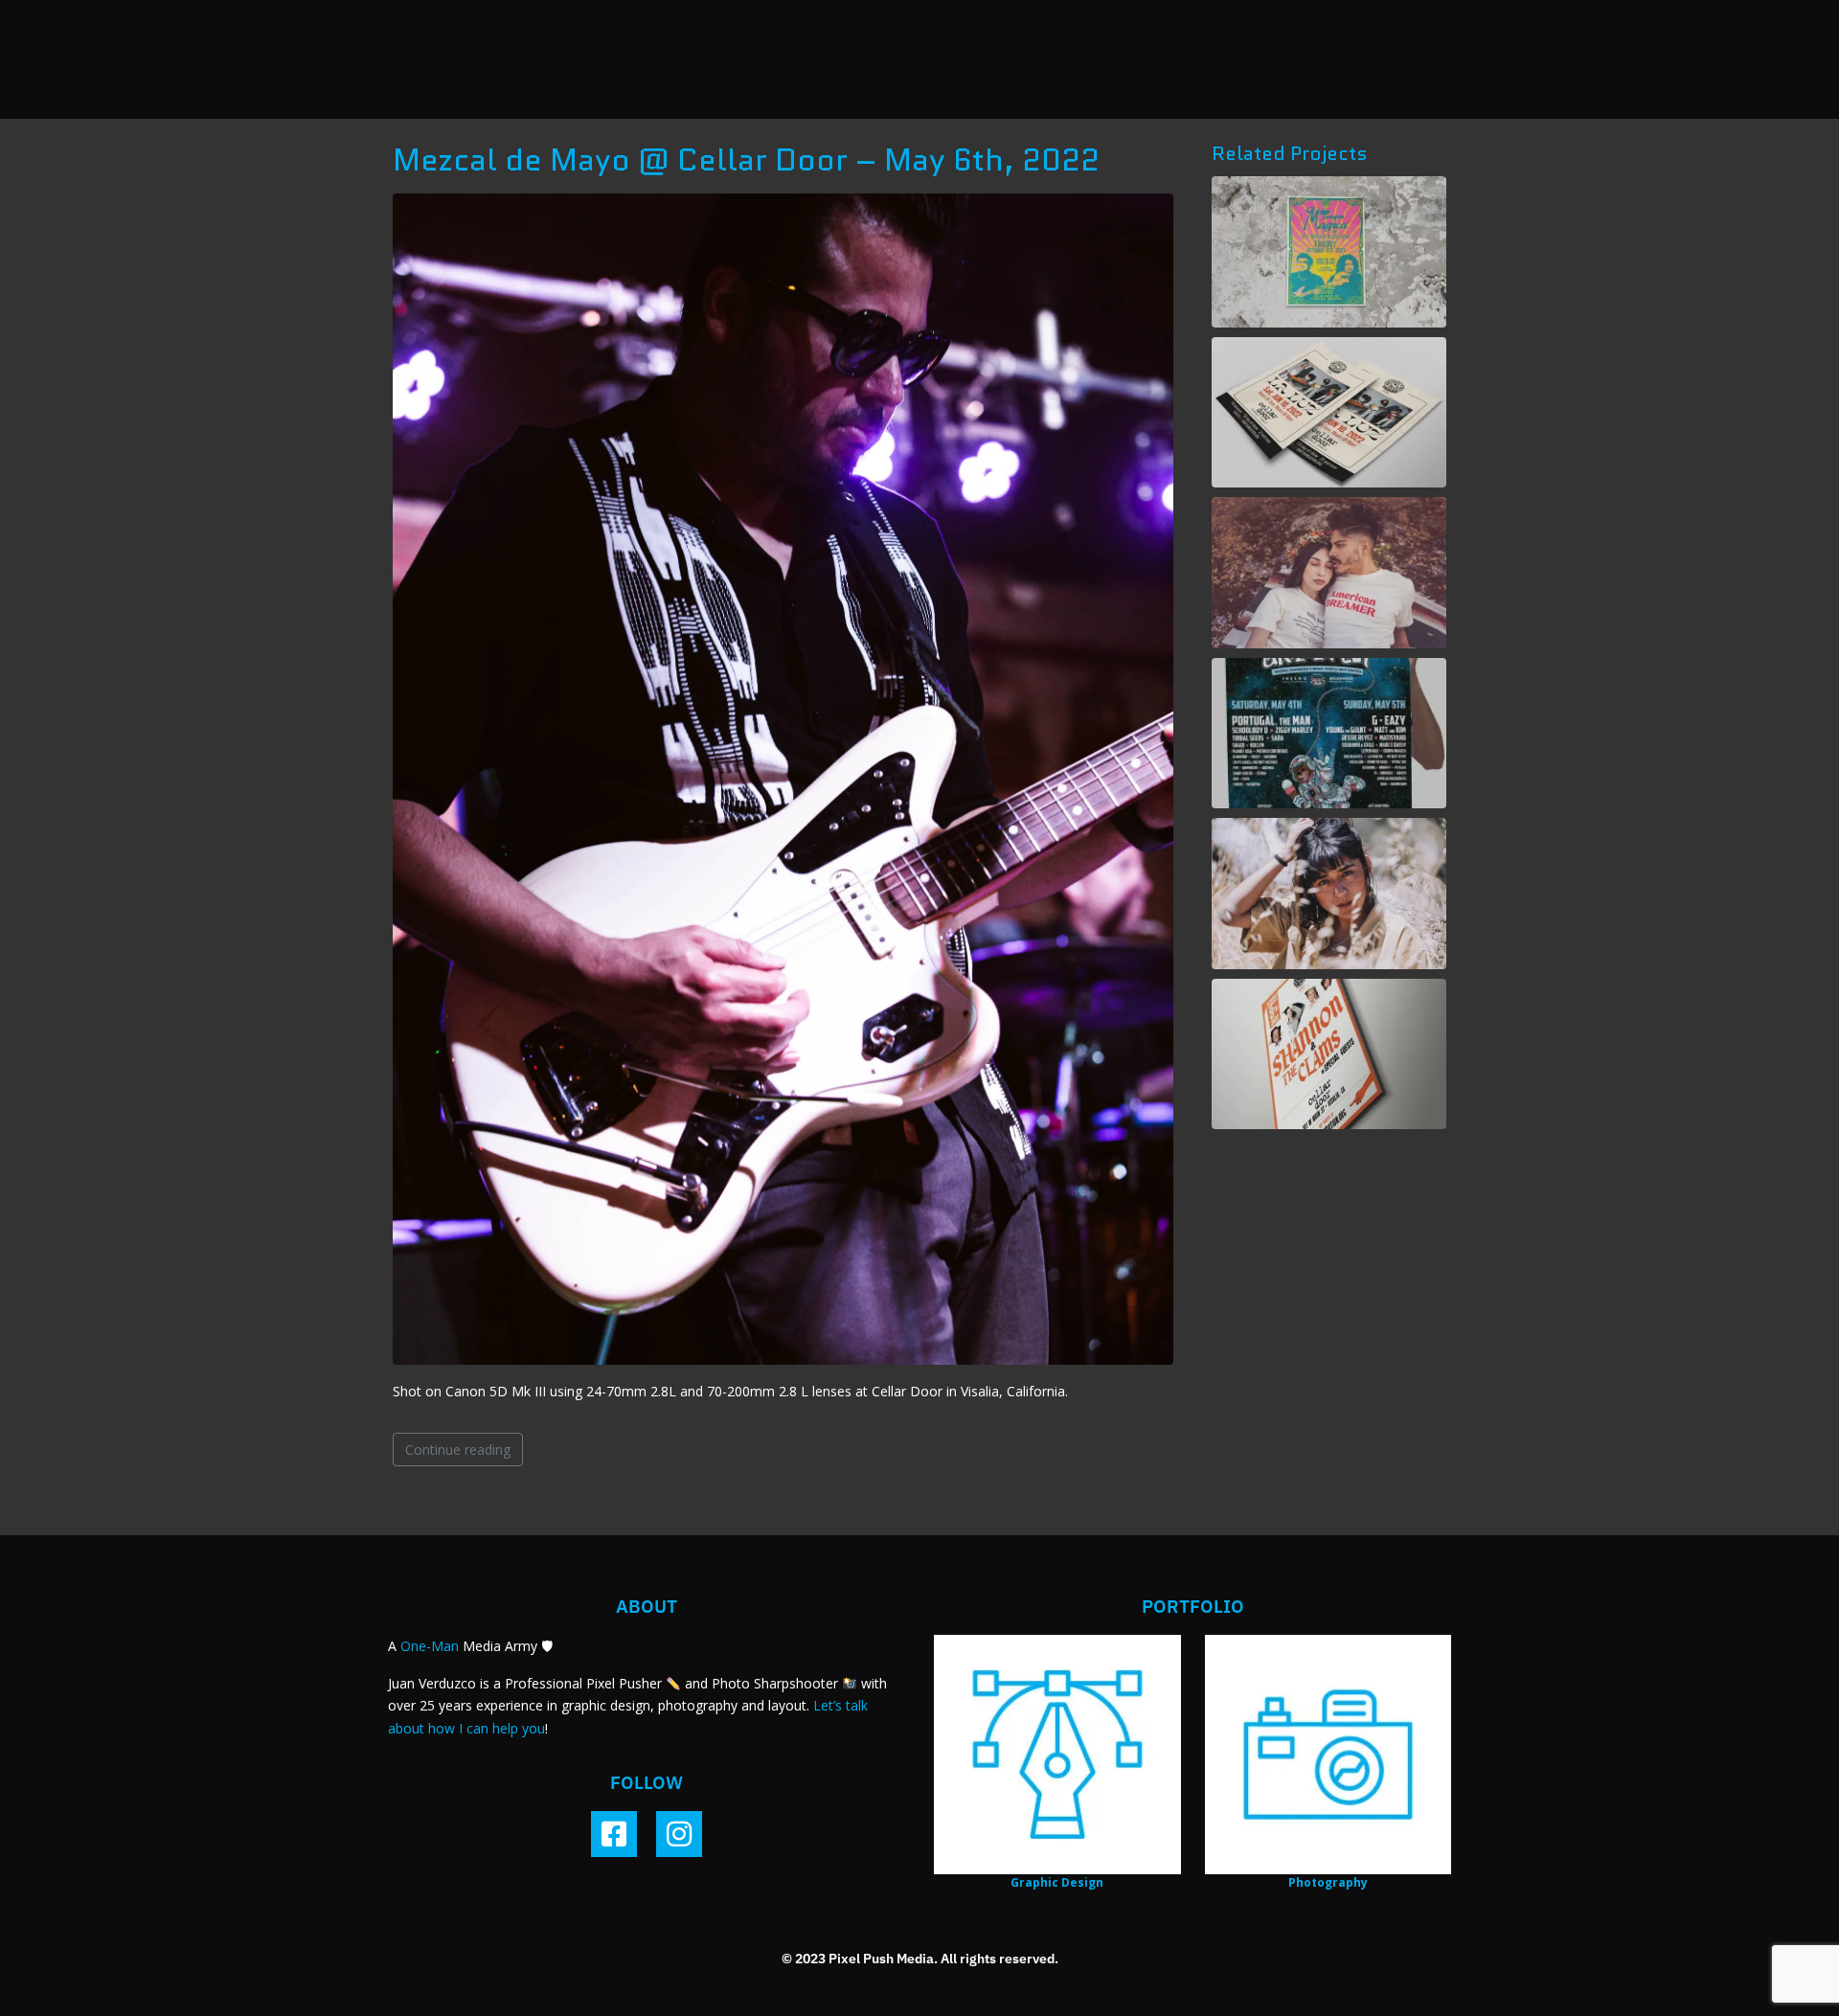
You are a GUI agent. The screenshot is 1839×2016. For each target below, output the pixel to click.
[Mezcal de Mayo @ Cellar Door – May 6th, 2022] (783, 777)
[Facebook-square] (614, 1834)
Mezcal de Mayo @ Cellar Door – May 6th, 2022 (746, 160)
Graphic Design (1057, 1882)
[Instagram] (679, 1834)
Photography (1328, 1882)
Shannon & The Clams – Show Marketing (1329, 1053)
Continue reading (458, 1450)
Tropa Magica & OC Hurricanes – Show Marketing (1329, 252)
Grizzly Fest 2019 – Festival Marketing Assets (1329, 733)
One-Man (430, 1646)
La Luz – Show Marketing (1329, 412)
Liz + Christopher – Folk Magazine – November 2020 (1329, 573)
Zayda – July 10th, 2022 (1329, 893)
